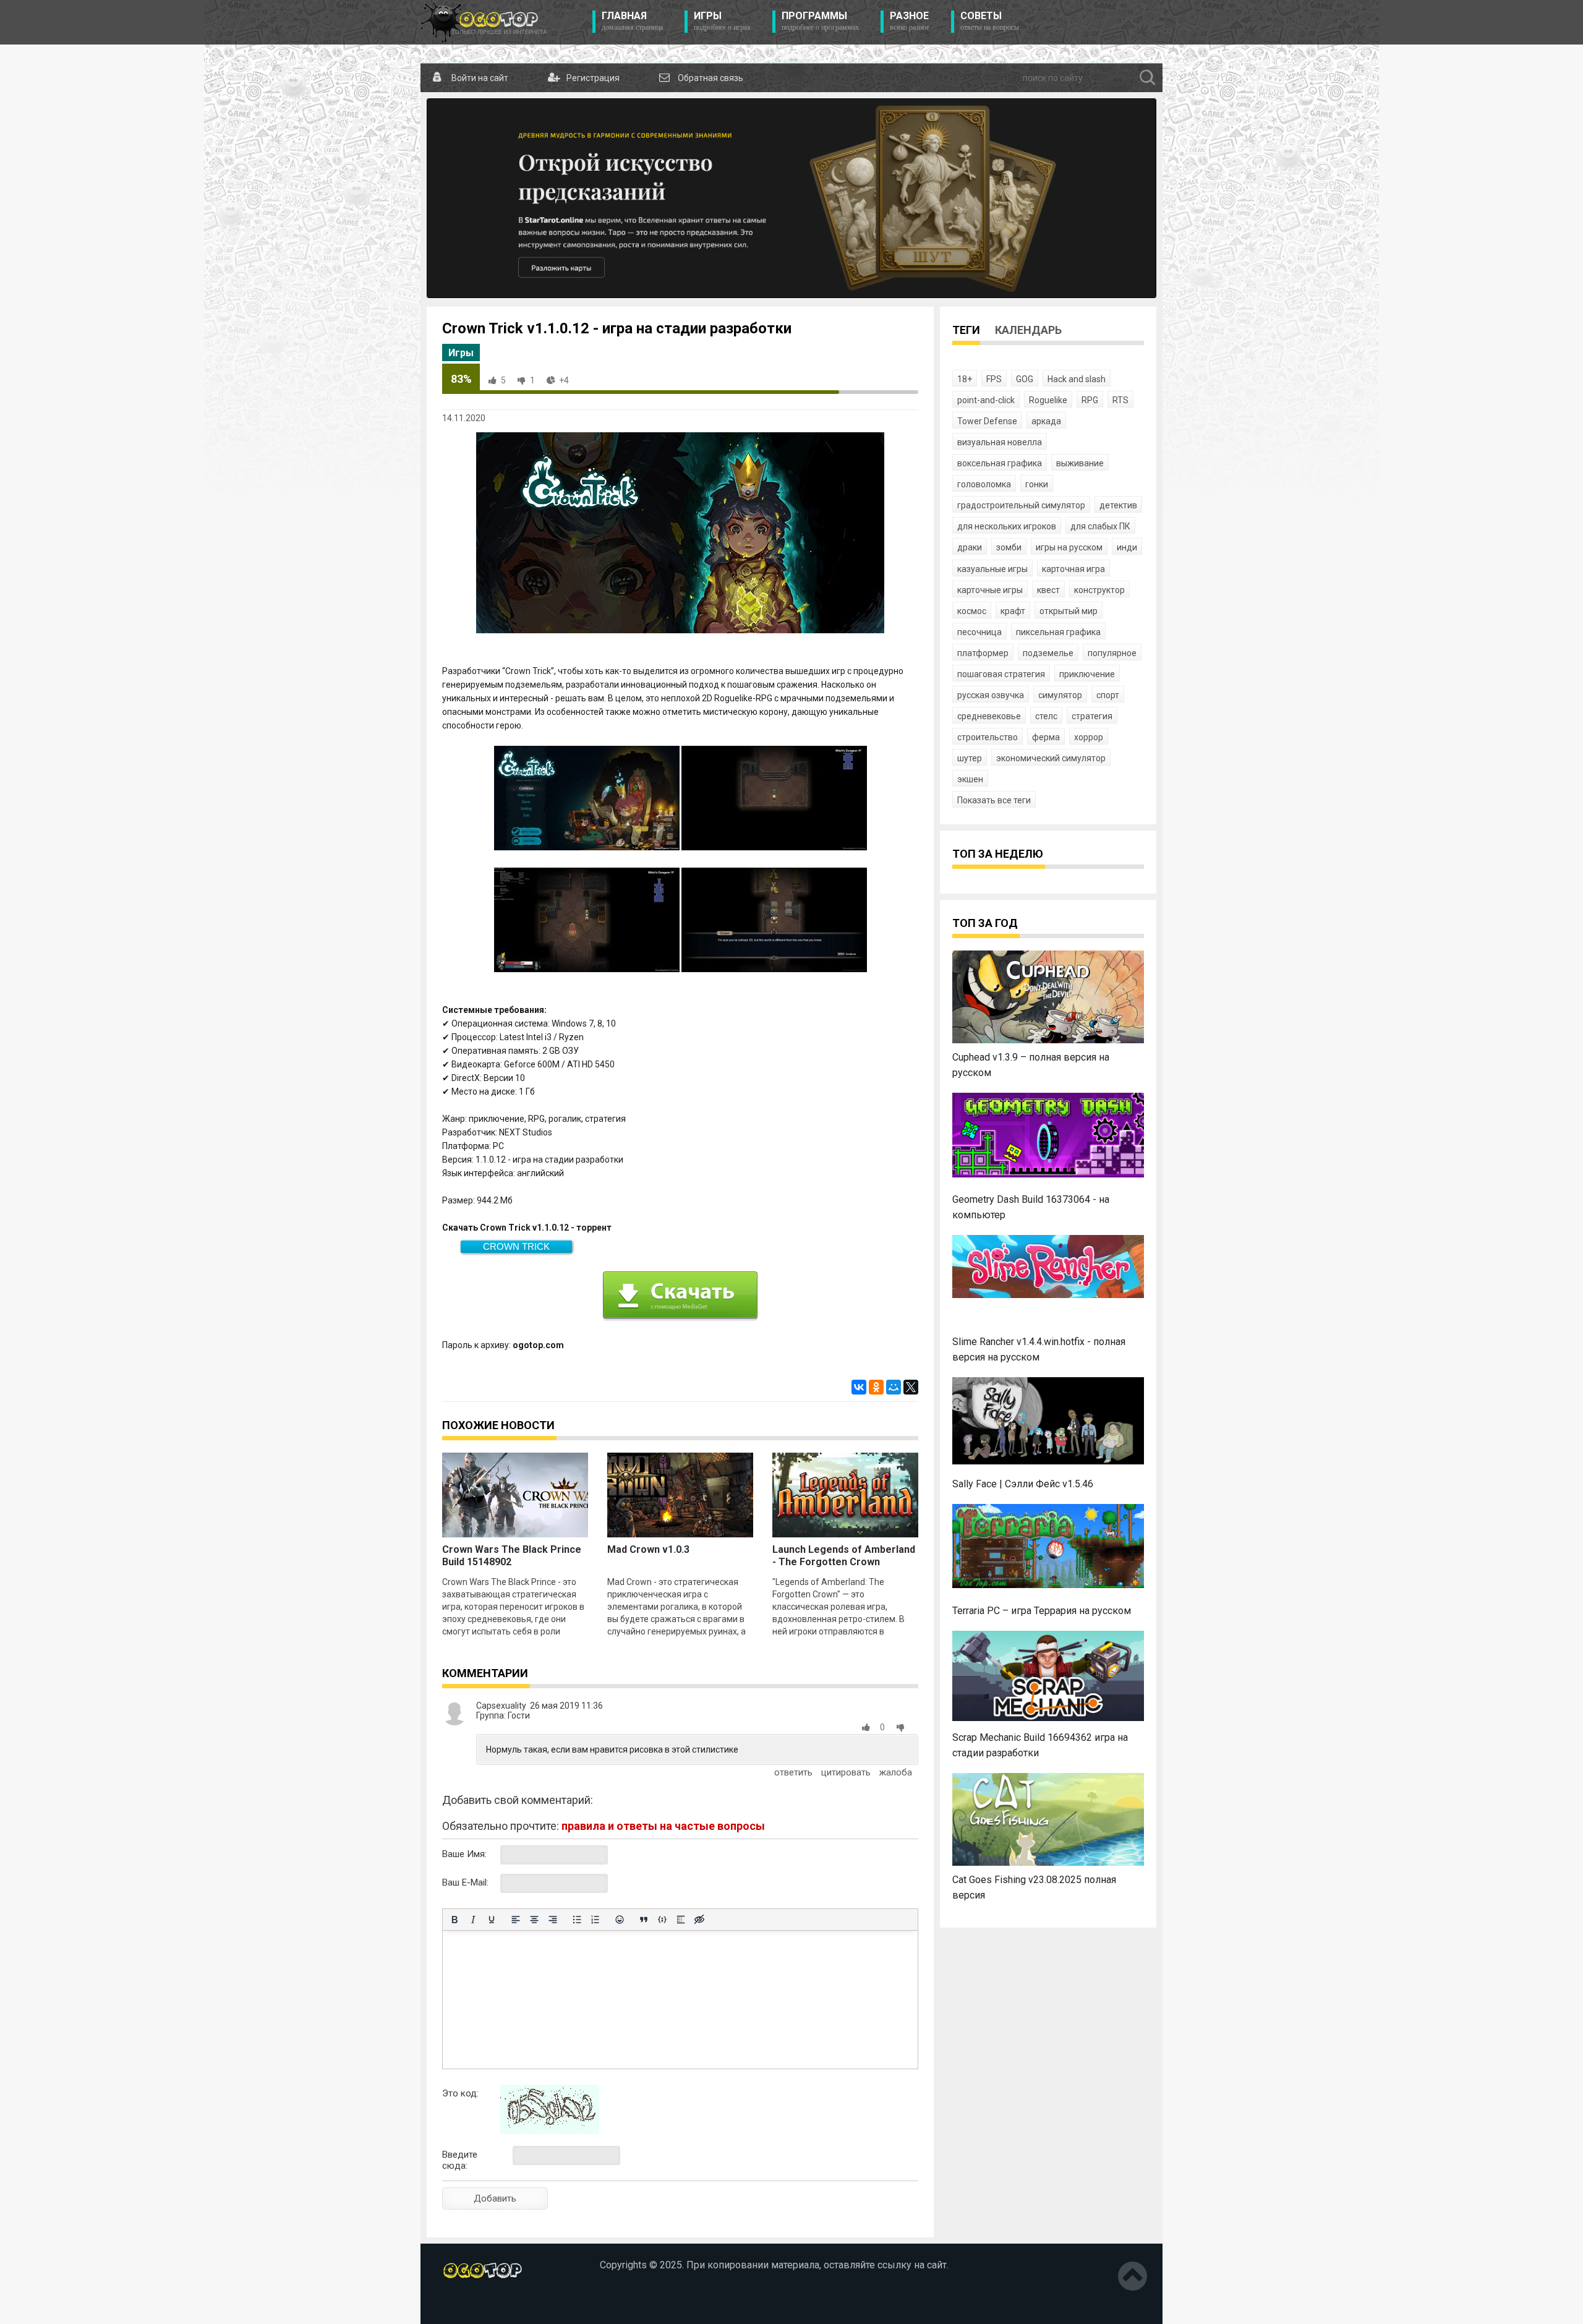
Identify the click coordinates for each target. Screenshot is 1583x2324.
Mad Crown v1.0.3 (648, 1549)
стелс (1046, 716)
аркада (1046, 421)
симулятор (1060, 695)
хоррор (1089, 737)
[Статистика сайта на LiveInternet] (469, 2305)
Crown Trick (516, 1246)
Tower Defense (987, 421)
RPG (1090, 400)
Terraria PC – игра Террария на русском (1042, 1611)
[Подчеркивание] (492, 1920)
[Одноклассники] (876, 1387)
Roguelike (1048, 400)
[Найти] (1148, 78)
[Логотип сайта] (484, 22)
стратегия (1092, 716)
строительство (988, 737)
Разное (910, 21)
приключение (1087, 674)
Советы (990, 21)
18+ (965, 379)
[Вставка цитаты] (644, 1920)
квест (1048, 590)
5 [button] (503, 380)
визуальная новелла (1000, 442)
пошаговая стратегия (1001, 674)
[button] (868, 1727)
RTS (1120, 400)
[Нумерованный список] (595, 1920)
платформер (983, 653)
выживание (1080, 463)
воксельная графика (1000, 463)
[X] (911, 1387)
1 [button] (532, 380)
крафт (1013, 611)
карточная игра (1073, 569)
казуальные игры (992, 569)
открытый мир (1069, 611)
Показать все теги (994, 800)
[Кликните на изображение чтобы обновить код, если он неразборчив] (550, 2131)
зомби (1009, 547)
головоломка (984, 484)
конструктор (1099, 590)
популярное (1112, 653)
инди (1127, 547)
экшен (970, 779)
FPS (994, 379)
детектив (1118, 505)
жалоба (896, 1772)
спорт (1108, 695)
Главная (632, 21)
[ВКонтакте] (859, 1387)
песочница (979, 632)
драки (970, 547)
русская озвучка (991, 695)
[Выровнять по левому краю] (516, 1920)
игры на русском (1069, 547)
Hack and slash (1077, 379)
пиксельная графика (1058, 632)
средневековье (989, 716)
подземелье (1048, 653)
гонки (1037, 484)
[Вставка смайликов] (620, 1920)
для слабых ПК (1100, 526)
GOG (1025, 379)
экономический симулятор (1051, 758)
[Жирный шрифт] (454, 1920)
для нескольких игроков (1007, 526)
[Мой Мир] (894, 1387)
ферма (1046, 737)
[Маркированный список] (577, 1920)
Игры (722, 21)
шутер (970, 758)
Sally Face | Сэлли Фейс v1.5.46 (1023, 1484)
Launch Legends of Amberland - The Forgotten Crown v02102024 (844, 1562)
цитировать (846, 1772)
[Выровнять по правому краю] (553, 1920)
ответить (793, 1772)
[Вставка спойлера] (681, 1920)
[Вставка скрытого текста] (699, 1920)
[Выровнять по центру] (534, 1920)
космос (972, 611)
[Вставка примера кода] (662, 1920)
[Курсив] (473, 1920)
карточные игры (990, 590)
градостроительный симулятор (1021, 505)
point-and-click (986, 400)
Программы (820, 21)
